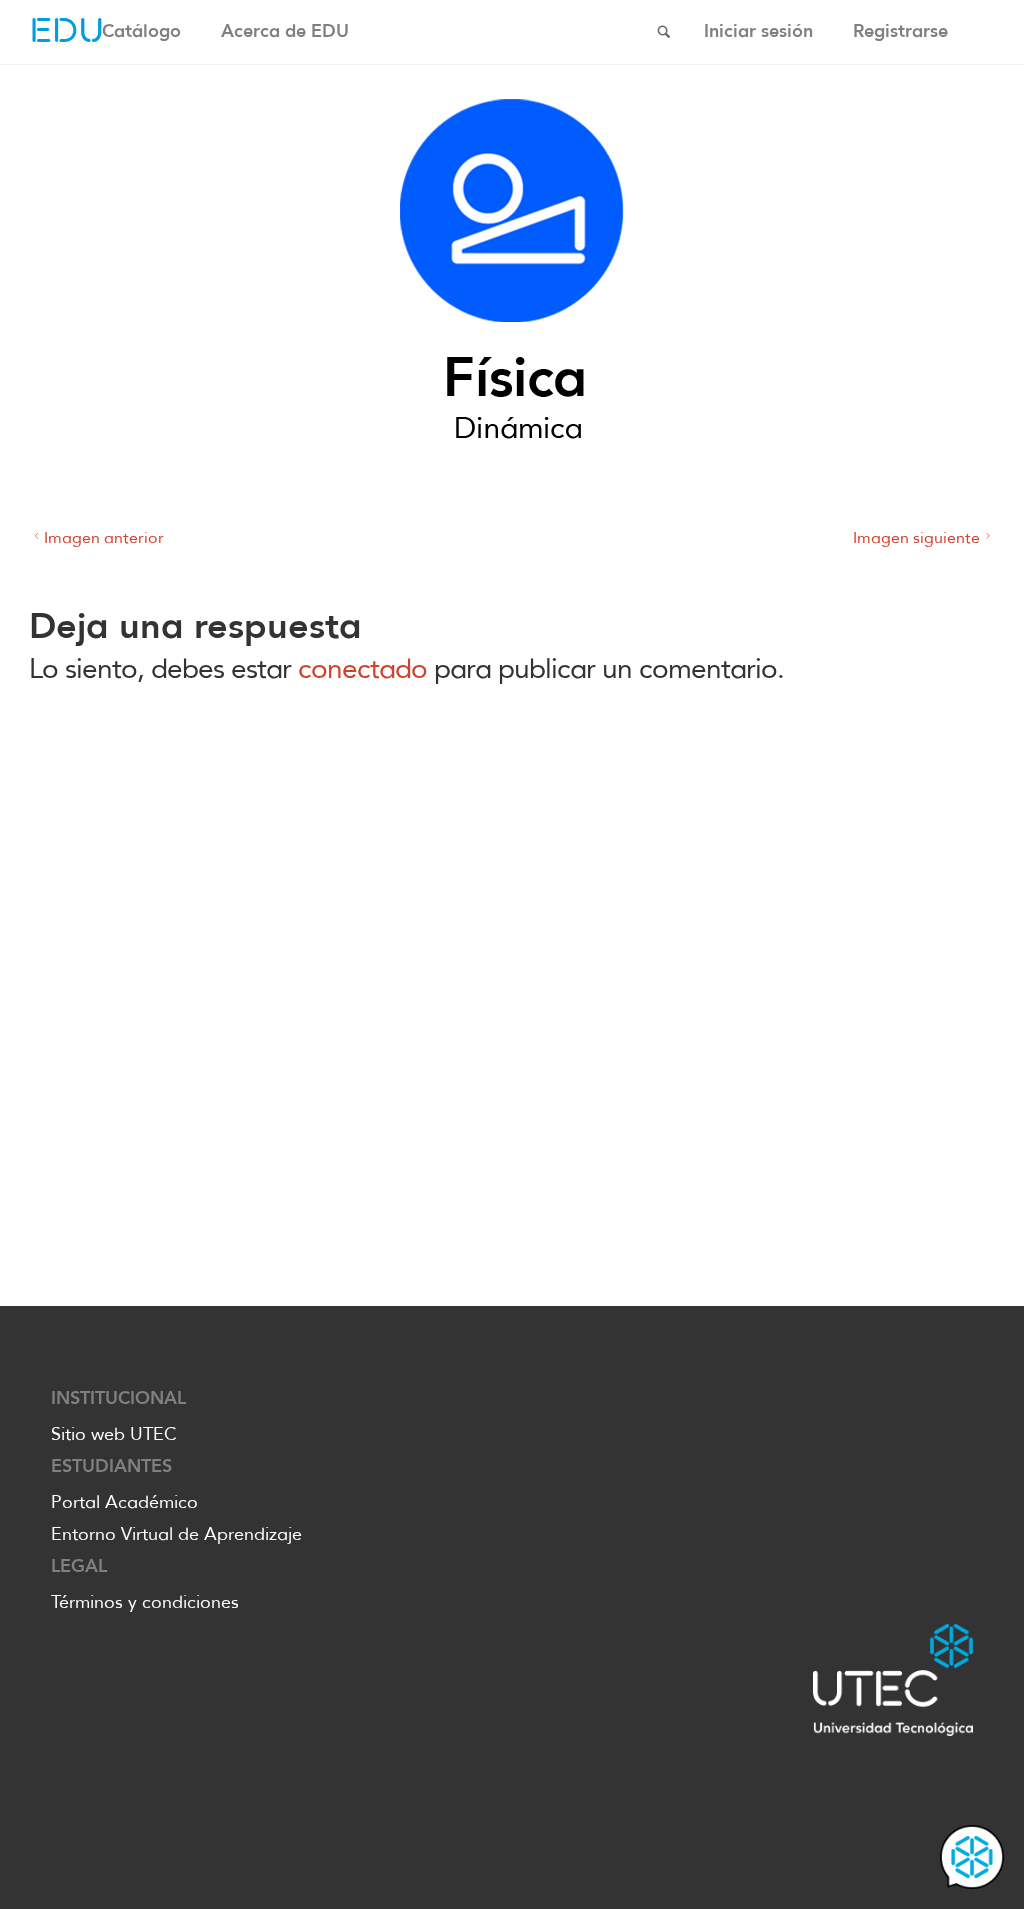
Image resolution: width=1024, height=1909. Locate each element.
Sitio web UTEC (114, 1434)
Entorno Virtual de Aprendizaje (176, 1534)
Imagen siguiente (916, 537)
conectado (362, 668)
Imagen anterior (104, 537)
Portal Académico (124, 1502)
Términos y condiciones (145, 1602)
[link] (664, 33)
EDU (67, 32)
